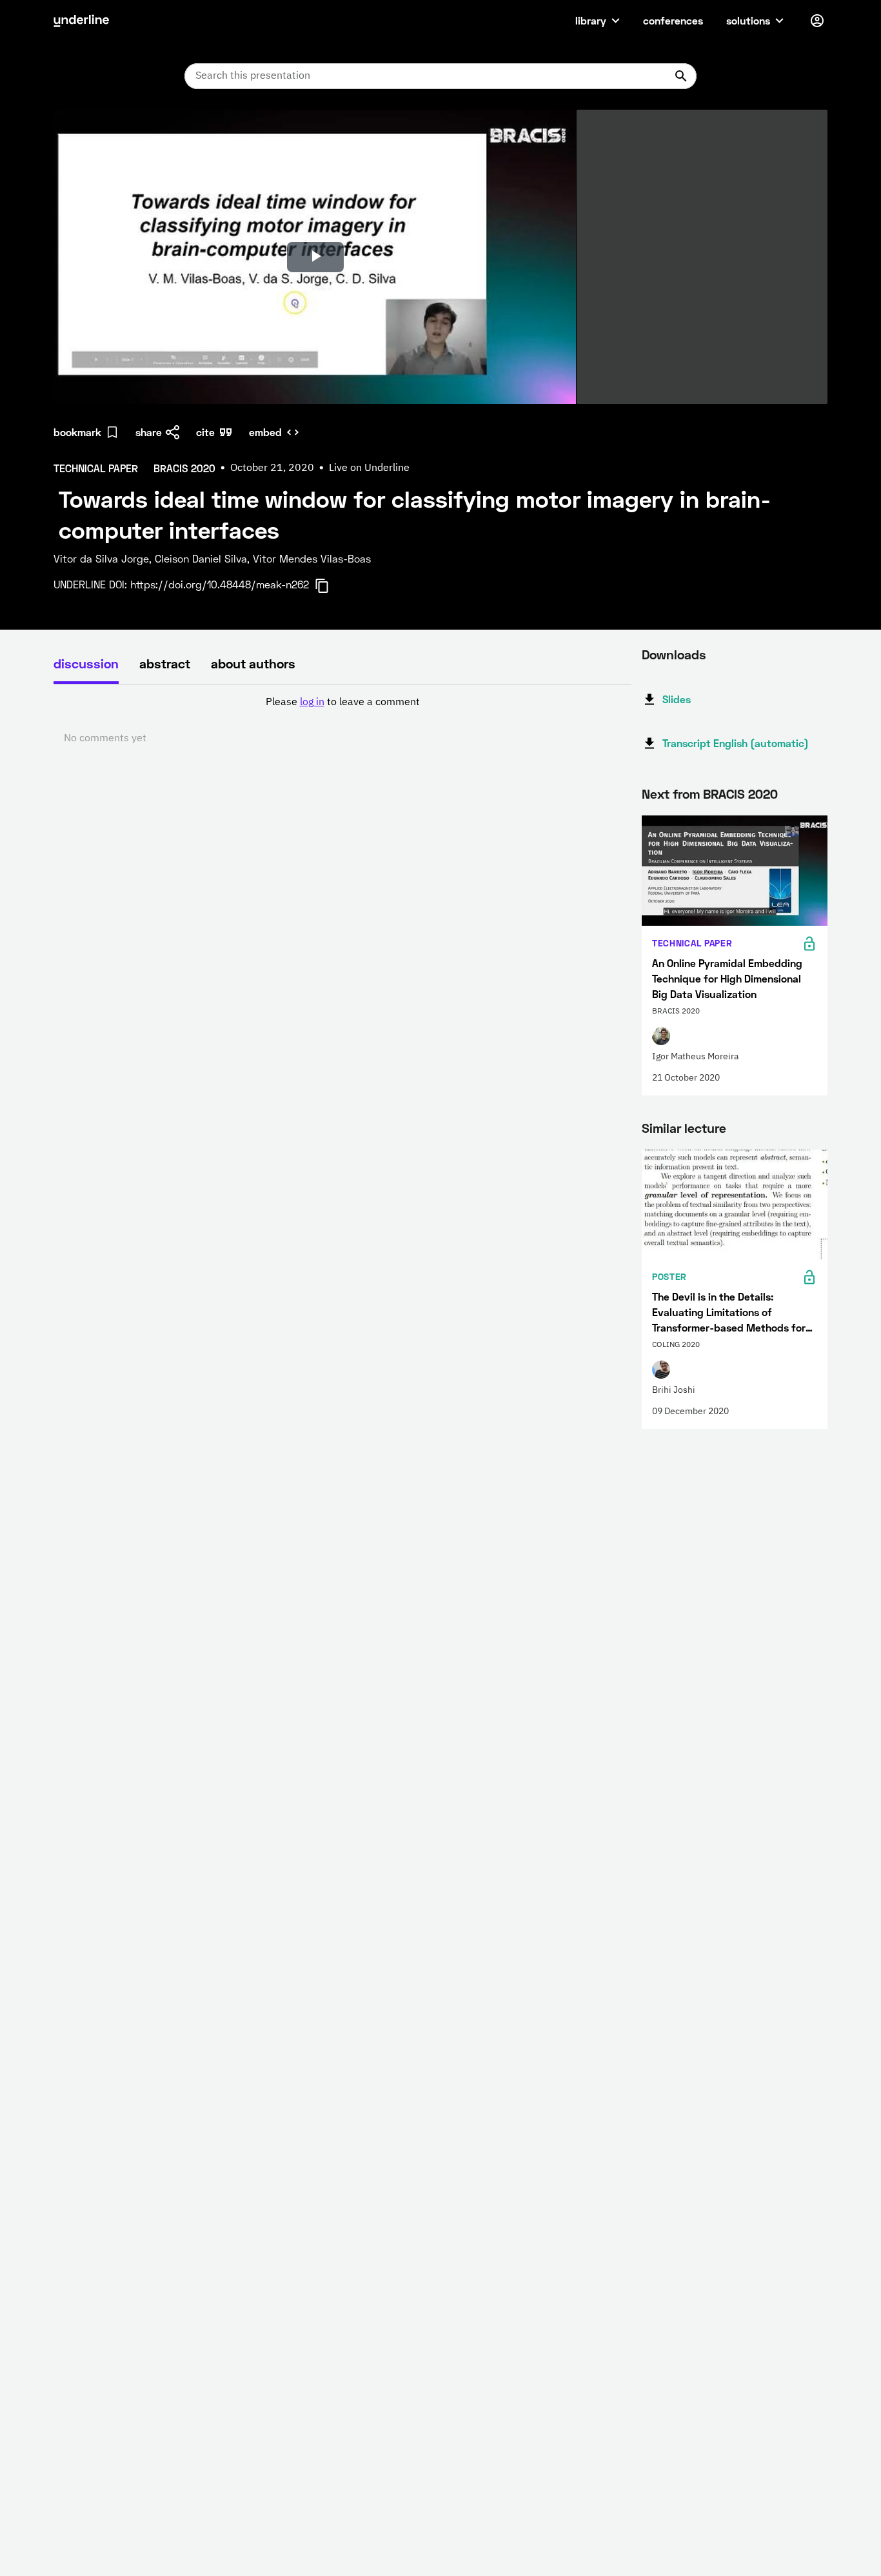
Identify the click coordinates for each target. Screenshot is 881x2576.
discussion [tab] (86, 663)
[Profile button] (817, 21)
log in (312, 703)
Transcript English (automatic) (736, 743)
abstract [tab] (165, 663)
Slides (677, 699)
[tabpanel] (342, 721)
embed (265, 432)
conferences (673, 20)
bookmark (77, 432)
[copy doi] (330, 586)
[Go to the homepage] (81, 21)
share (149, 432)
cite (205, 432)
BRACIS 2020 (740, 794)
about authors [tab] (253, 663)
